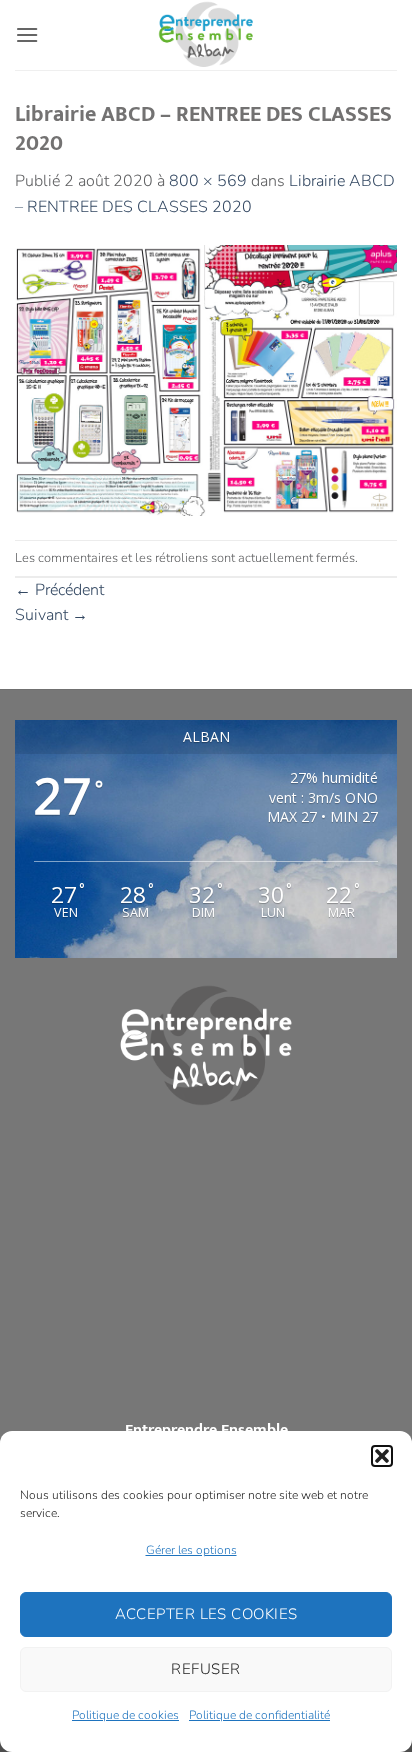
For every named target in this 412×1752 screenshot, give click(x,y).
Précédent (59, 590)
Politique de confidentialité (259, 1715)
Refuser (205, 1669)
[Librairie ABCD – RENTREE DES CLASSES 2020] (206, 379)
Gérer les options (191, 1550)
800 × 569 (208, 181)
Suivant (51, 615)
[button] (382, 1456)
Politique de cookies (125, 1715)
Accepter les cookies (206, 1614)
